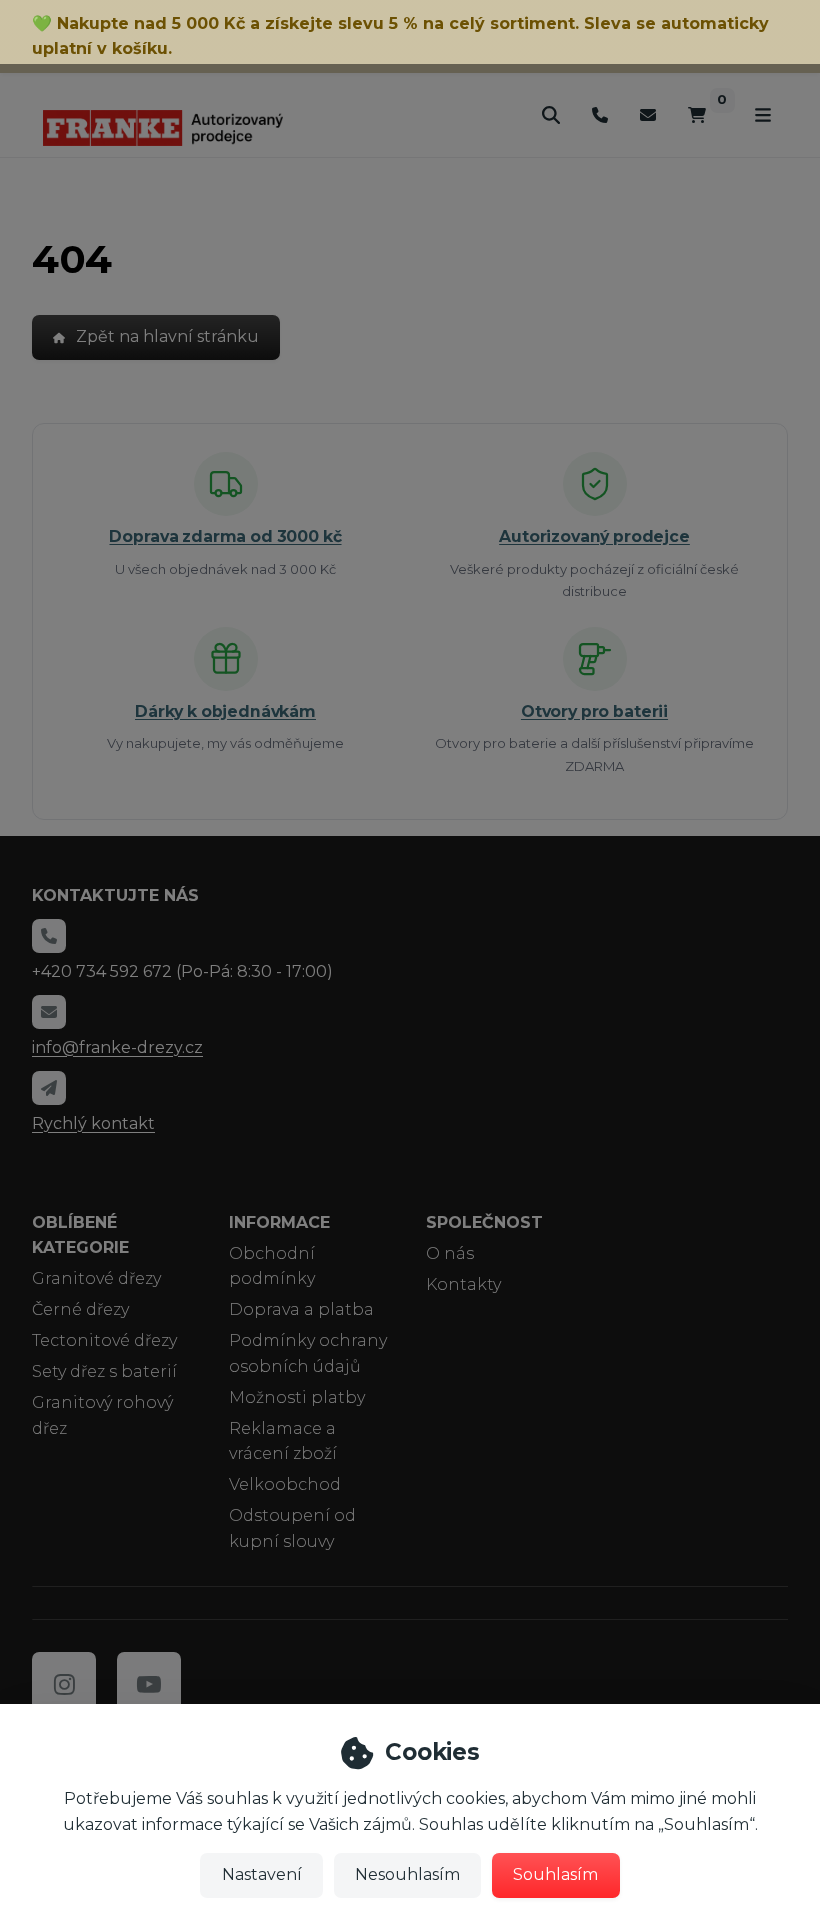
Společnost (484, 1222)
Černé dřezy (80, 1309)
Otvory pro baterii (594, 711)
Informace (279, 1222)
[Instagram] (64, 1684)
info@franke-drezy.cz (117, 1047)
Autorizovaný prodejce (594, 536)
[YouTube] (149, 1684)
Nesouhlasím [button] (407, 1874)
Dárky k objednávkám (225, 711)
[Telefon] (600, 114)
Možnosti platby (297, 1397)
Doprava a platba (301, 1309)
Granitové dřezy (96, 1278)
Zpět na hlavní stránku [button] (167, 336)
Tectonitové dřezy (104, 1340)
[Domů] (163, 128)
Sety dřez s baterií (104, 1371)
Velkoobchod (285, 1484)
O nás (450, 1253)
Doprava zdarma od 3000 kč (225, 536)
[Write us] (49, 1088)
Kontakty (463, 1284)
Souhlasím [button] (555, 1874)
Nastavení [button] (262, 1874)
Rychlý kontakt (93, 1123)
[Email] (648, 114)
